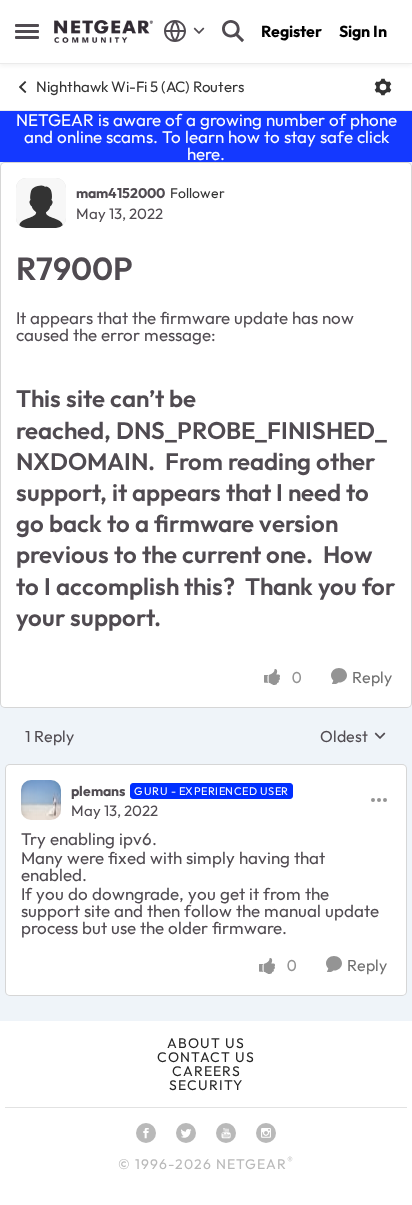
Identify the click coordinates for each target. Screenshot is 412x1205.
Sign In (363, 31)
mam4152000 (120, 193)
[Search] (233, 31)
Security (206, 1085)
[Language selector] (184, 31)
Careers (206, 1071)
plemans (98, 791)
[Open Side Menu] (27, 31)
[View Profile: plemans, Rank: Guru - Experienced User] (41, 800)
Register (291, 31)
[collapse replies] (206, 774)
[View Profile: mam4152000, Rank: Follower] (41, 203)
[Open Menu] (383, 87)
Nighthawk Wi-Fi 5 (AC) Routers (140, 86)
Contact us (206, 1057)
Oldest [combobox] (353, 736)
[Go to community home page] (103, 32)
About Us (206, 1043)
